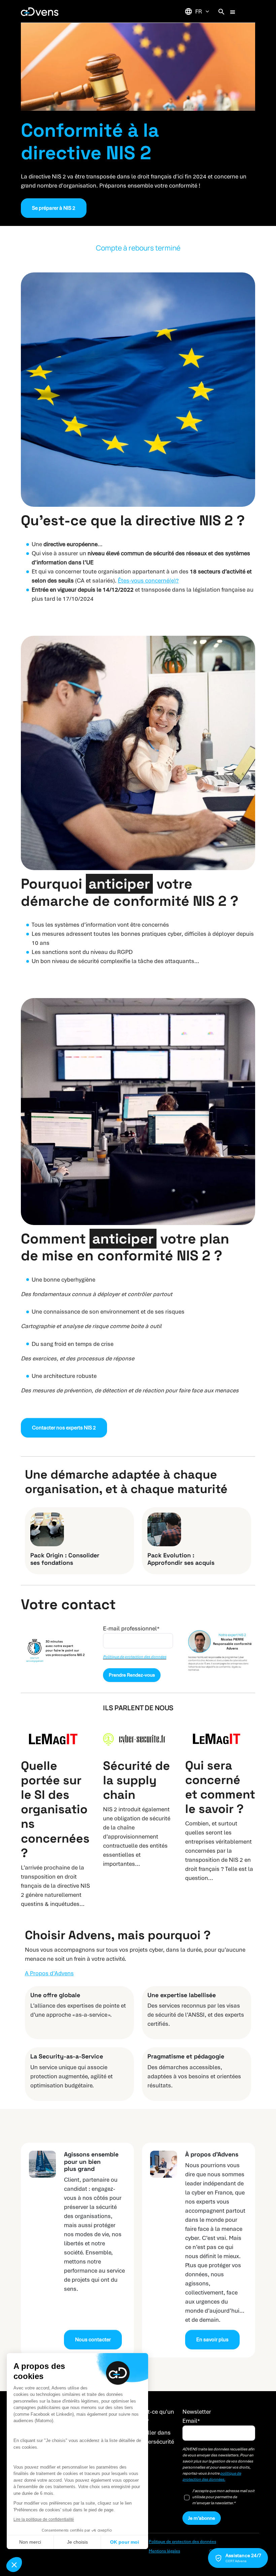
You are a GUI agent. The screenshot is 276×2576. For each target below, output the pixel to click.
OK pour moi (125, 2542)
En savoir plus (212, 2340)
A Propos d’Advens (49, 1973)
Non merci (30, 2542)
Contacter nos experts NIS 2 (64, 1428)
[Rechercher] (221, 11)
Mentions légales (164, 2551)
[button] (14, 2565)
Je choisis (77, 2542)
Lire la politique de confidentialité (44, 2519)
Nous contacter (93, 2340)
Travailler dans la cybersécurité (153, 2437)
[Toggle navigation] (233, 11)
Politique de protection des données (135, 1657)
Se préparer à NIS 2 (54, 208)
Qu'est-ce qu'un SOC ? (153, 2416)
